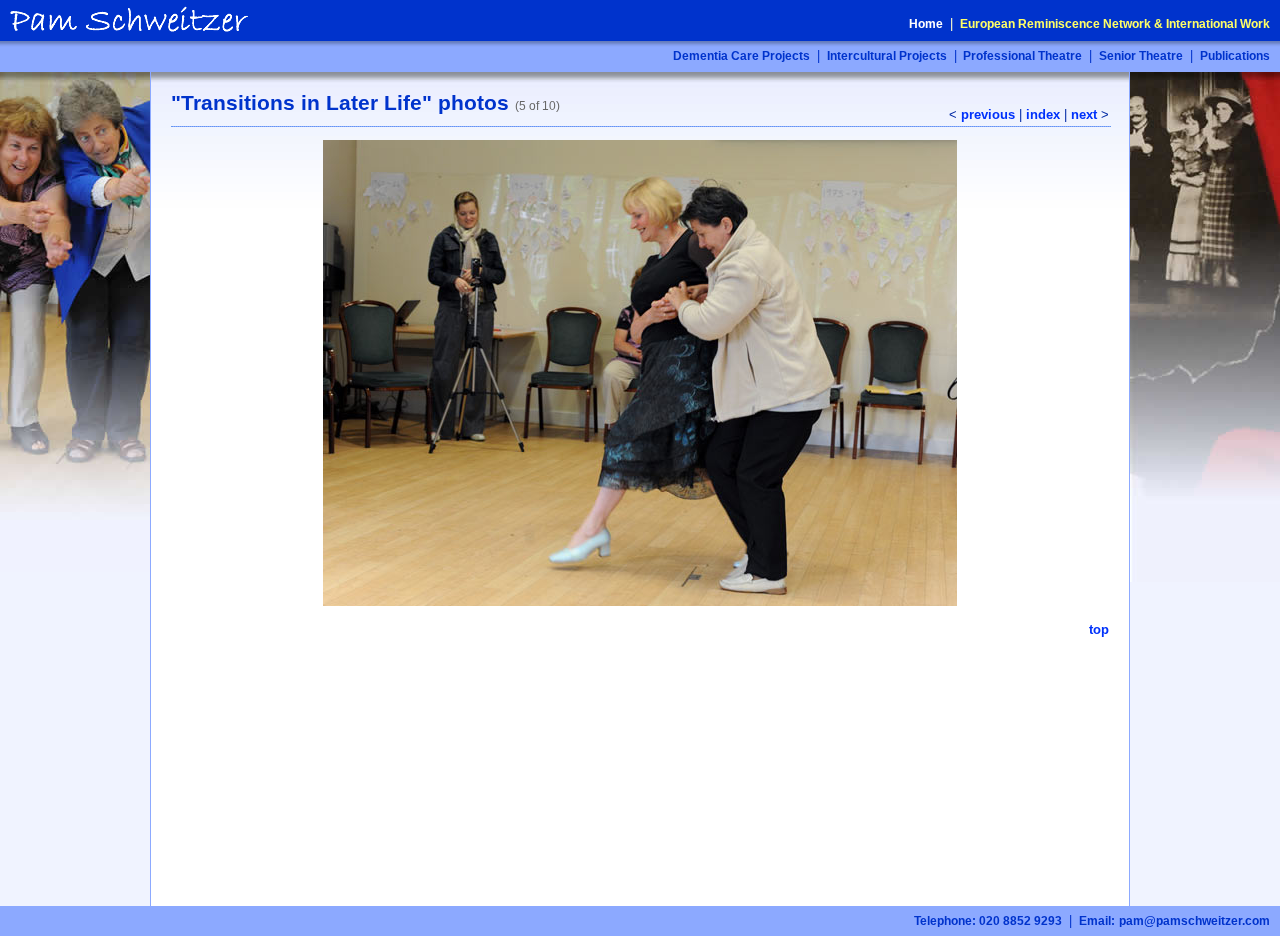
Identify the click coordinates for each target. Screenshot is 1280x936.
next (1084, 114)
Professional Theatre (1021, 56)
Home (926, 24)
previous (988, 114)
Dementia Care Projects (741, 56)
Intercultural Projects (887, 56)
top (1099, 629)
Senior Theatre (1141, 56)
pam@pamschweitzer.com (1194, 921)
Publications (1235, 56)
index (1043, 114)
